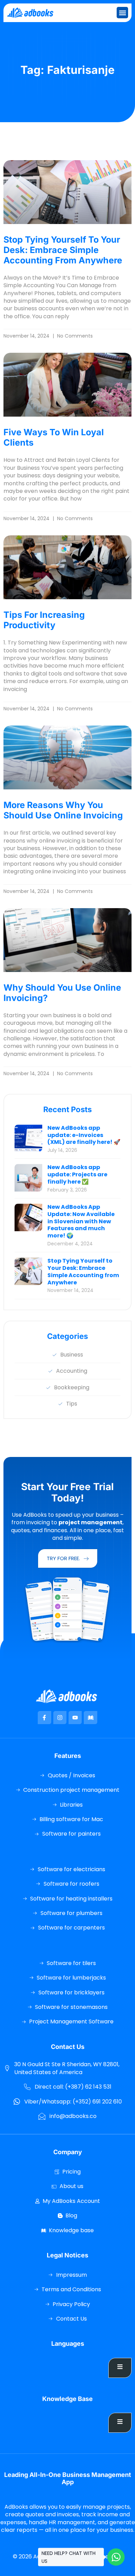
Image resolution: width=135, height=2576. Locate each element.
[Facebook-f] (44, 1718)
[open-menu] (120, 2368)
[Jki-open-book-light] (90, 1718)
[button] (122, 13)
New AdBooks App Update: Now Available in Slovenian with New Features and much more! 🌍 (81, 1221)
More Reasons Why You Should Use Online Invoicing (63, 810)
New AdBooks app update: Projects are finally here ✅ (77, 1174)
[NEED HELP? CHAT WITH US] (116, 2557)
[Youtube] (75, 1718)
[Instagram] (60, 1718)
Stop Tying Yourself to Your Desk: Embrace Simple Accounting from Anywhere (63, 250)
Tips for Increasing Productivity (44, 620)
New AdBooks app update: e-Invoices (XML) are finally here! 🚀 (84, 1135)
